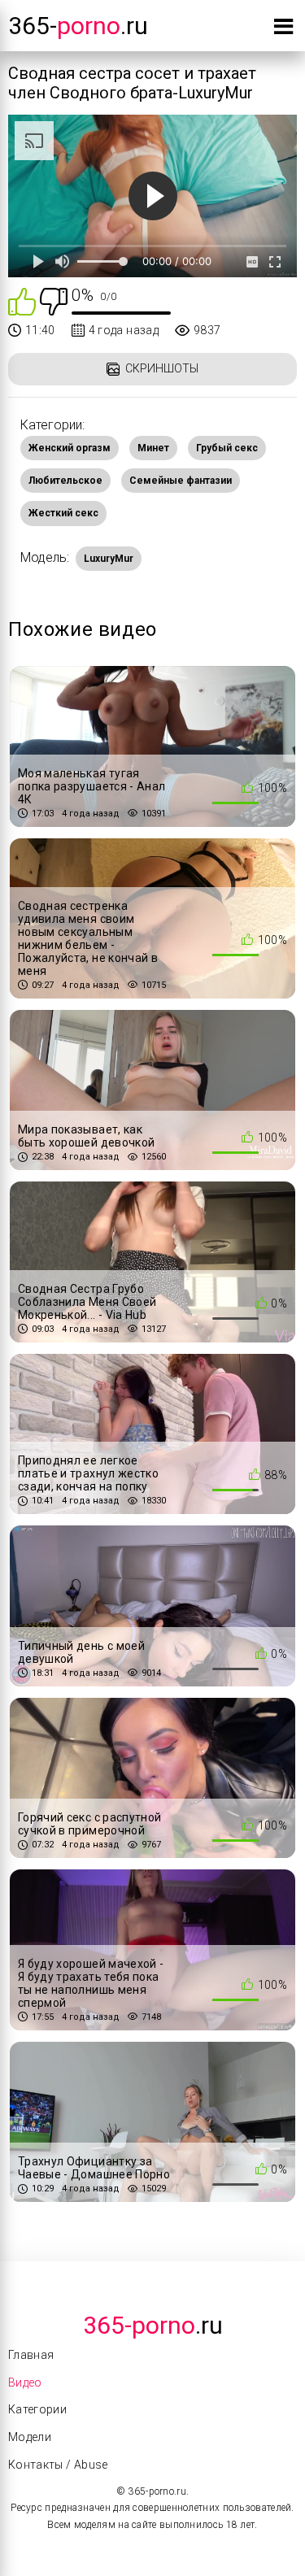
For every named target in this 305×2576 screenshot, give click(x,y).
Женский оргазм (70, 448)
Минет (153, 448)
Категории (37, 2409)
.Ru (153, 2325)
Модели (30, 2437)
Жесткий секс (63, 513)
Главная (31, 2355)
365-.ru (78, 26)
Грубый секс (227, 448)
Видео (25, 2382)
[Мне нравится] (22, 300)
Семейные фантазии (181, 481)
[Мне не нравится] (54, 300)
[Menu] (283, 30)
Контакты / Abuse (58, 2465)
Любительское (65, 481)
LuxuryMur (109, 559)
